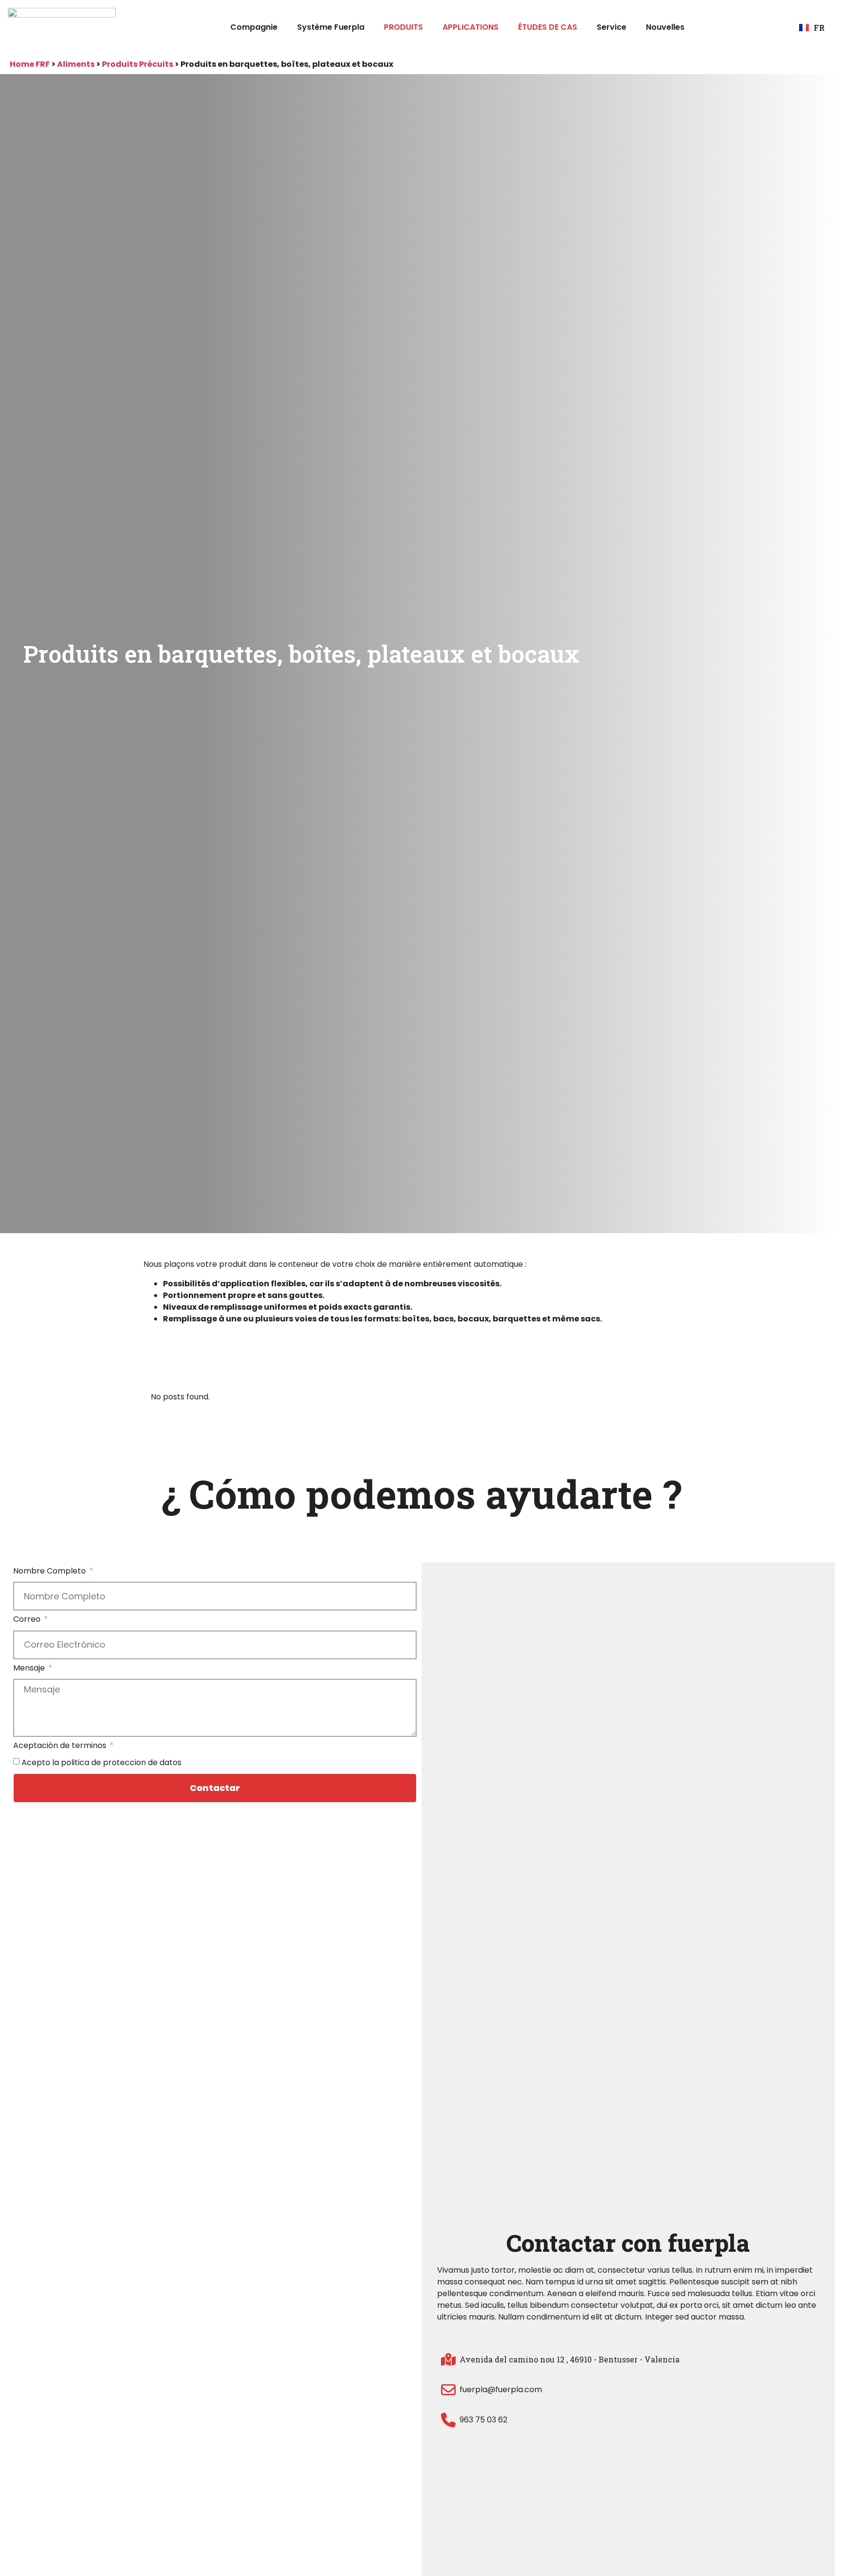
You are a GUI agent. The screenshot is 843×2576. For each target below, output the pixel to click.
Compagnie (254, 27)
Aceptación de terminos (61, 1746)
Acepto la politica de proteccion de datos (101, 1762)
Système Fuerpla (331, 27)
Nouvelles (665, 27)
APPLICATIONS (471, 27)
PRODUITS (403, 27)
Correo (28, 1620)
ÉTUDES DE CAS (548, 27)
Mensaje (30, 1669)
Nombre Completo (50, 1572)
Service (612, 27)
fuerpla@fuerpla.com (501, 2389)
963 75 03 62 (483, 2420)
